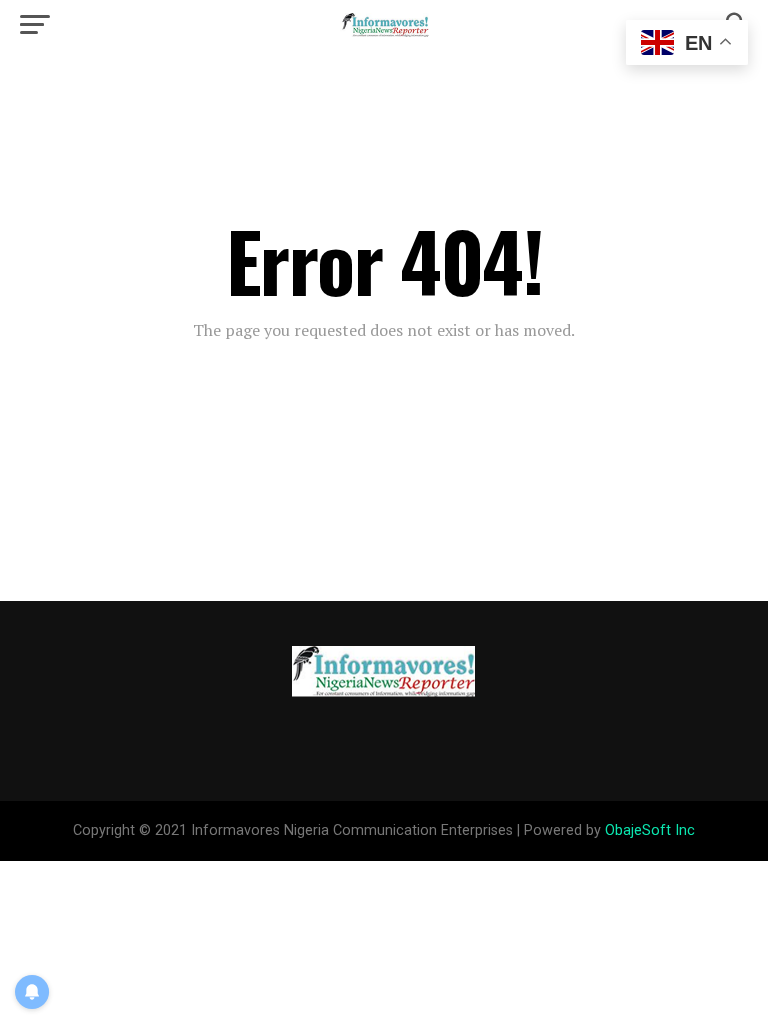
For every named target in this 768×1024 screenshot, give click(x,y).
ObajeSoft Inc (650, 830)
